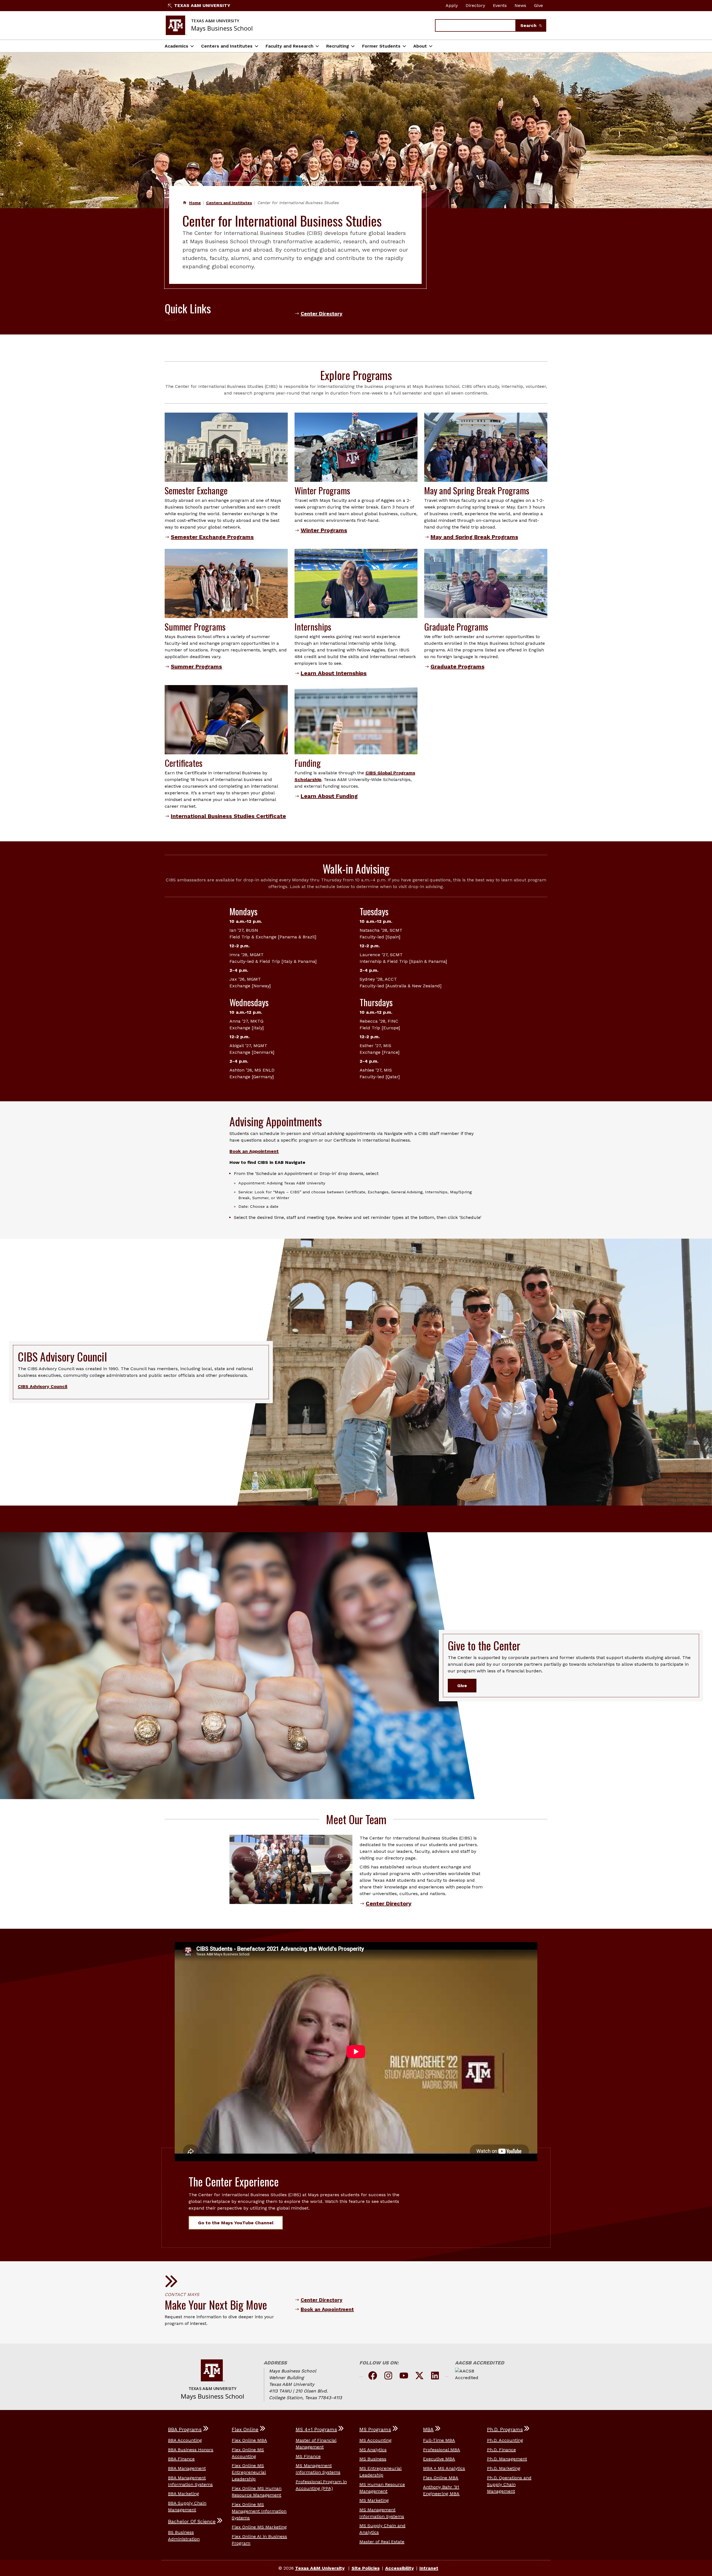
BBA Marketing (184, 2494)
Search (529, 25)
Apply (452, 5)
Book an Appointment (254, 1151)
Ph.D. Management (507, 2459)
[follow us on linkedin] (435, 2377)
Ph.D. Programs (505, 2429)
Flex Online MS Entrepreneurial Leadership (249, 2472)
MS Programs (375, 2429)
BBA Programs (185, 2429)
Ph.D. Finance (501, 2450)
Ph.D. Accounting (505, 2440)
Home (195, 203)
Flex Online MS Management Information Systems (259, 2511)
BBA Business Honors (191, 2450)
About (420, 46)
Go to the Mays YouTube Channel (236, 2223)
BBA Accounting (185, 2440)
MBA (428, 2429)
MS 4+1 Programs (316, 2429)
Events (500, 5)
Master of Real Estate (382, 2542)
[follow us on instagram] (388, 2377)
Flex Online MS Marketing (259, 2527)
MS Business (373, 2459)
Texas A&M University (202, 5)
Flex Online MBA (249, 2440)
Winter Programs (324, 530)
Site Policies (366, 2568)
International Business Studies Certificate (228, 816)
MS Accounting (375, 2440)
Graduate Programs (458, 666)
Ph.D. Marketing (504, 2468)
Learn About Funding (329, 796)
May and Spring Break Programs (474, 537)
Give (538, 5)
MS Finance (308, 2456)
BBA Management (187, 2468)
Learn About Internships (334, 673)
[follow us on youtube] (404, 2377)
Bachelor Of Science (192, 2522)
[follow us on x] (419, 2377)
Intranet (429, 2568)
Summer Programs (196, 666)
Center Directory (322, 314)
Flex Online (245, 2429)
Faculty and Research (290, 46)
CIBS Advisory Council (43, 1386)
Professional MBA (442, 2450)
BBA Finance (181, 2459)
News (520, 5)
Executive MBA (439, 2459)
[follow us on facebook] (373, 2377)
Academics (176, 46)
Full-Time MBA (439, 2440)
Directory (475, 5)
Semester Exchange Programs (212, 537)
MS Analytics (373, 2450)
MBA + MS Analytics (444, 2468)
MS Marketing (374, 2500)
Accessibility (400, 2568)
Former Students (381, 46)
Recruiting (338, 46)
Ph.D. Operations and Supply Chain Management (509, 2484)
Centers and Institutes (227, 46)
